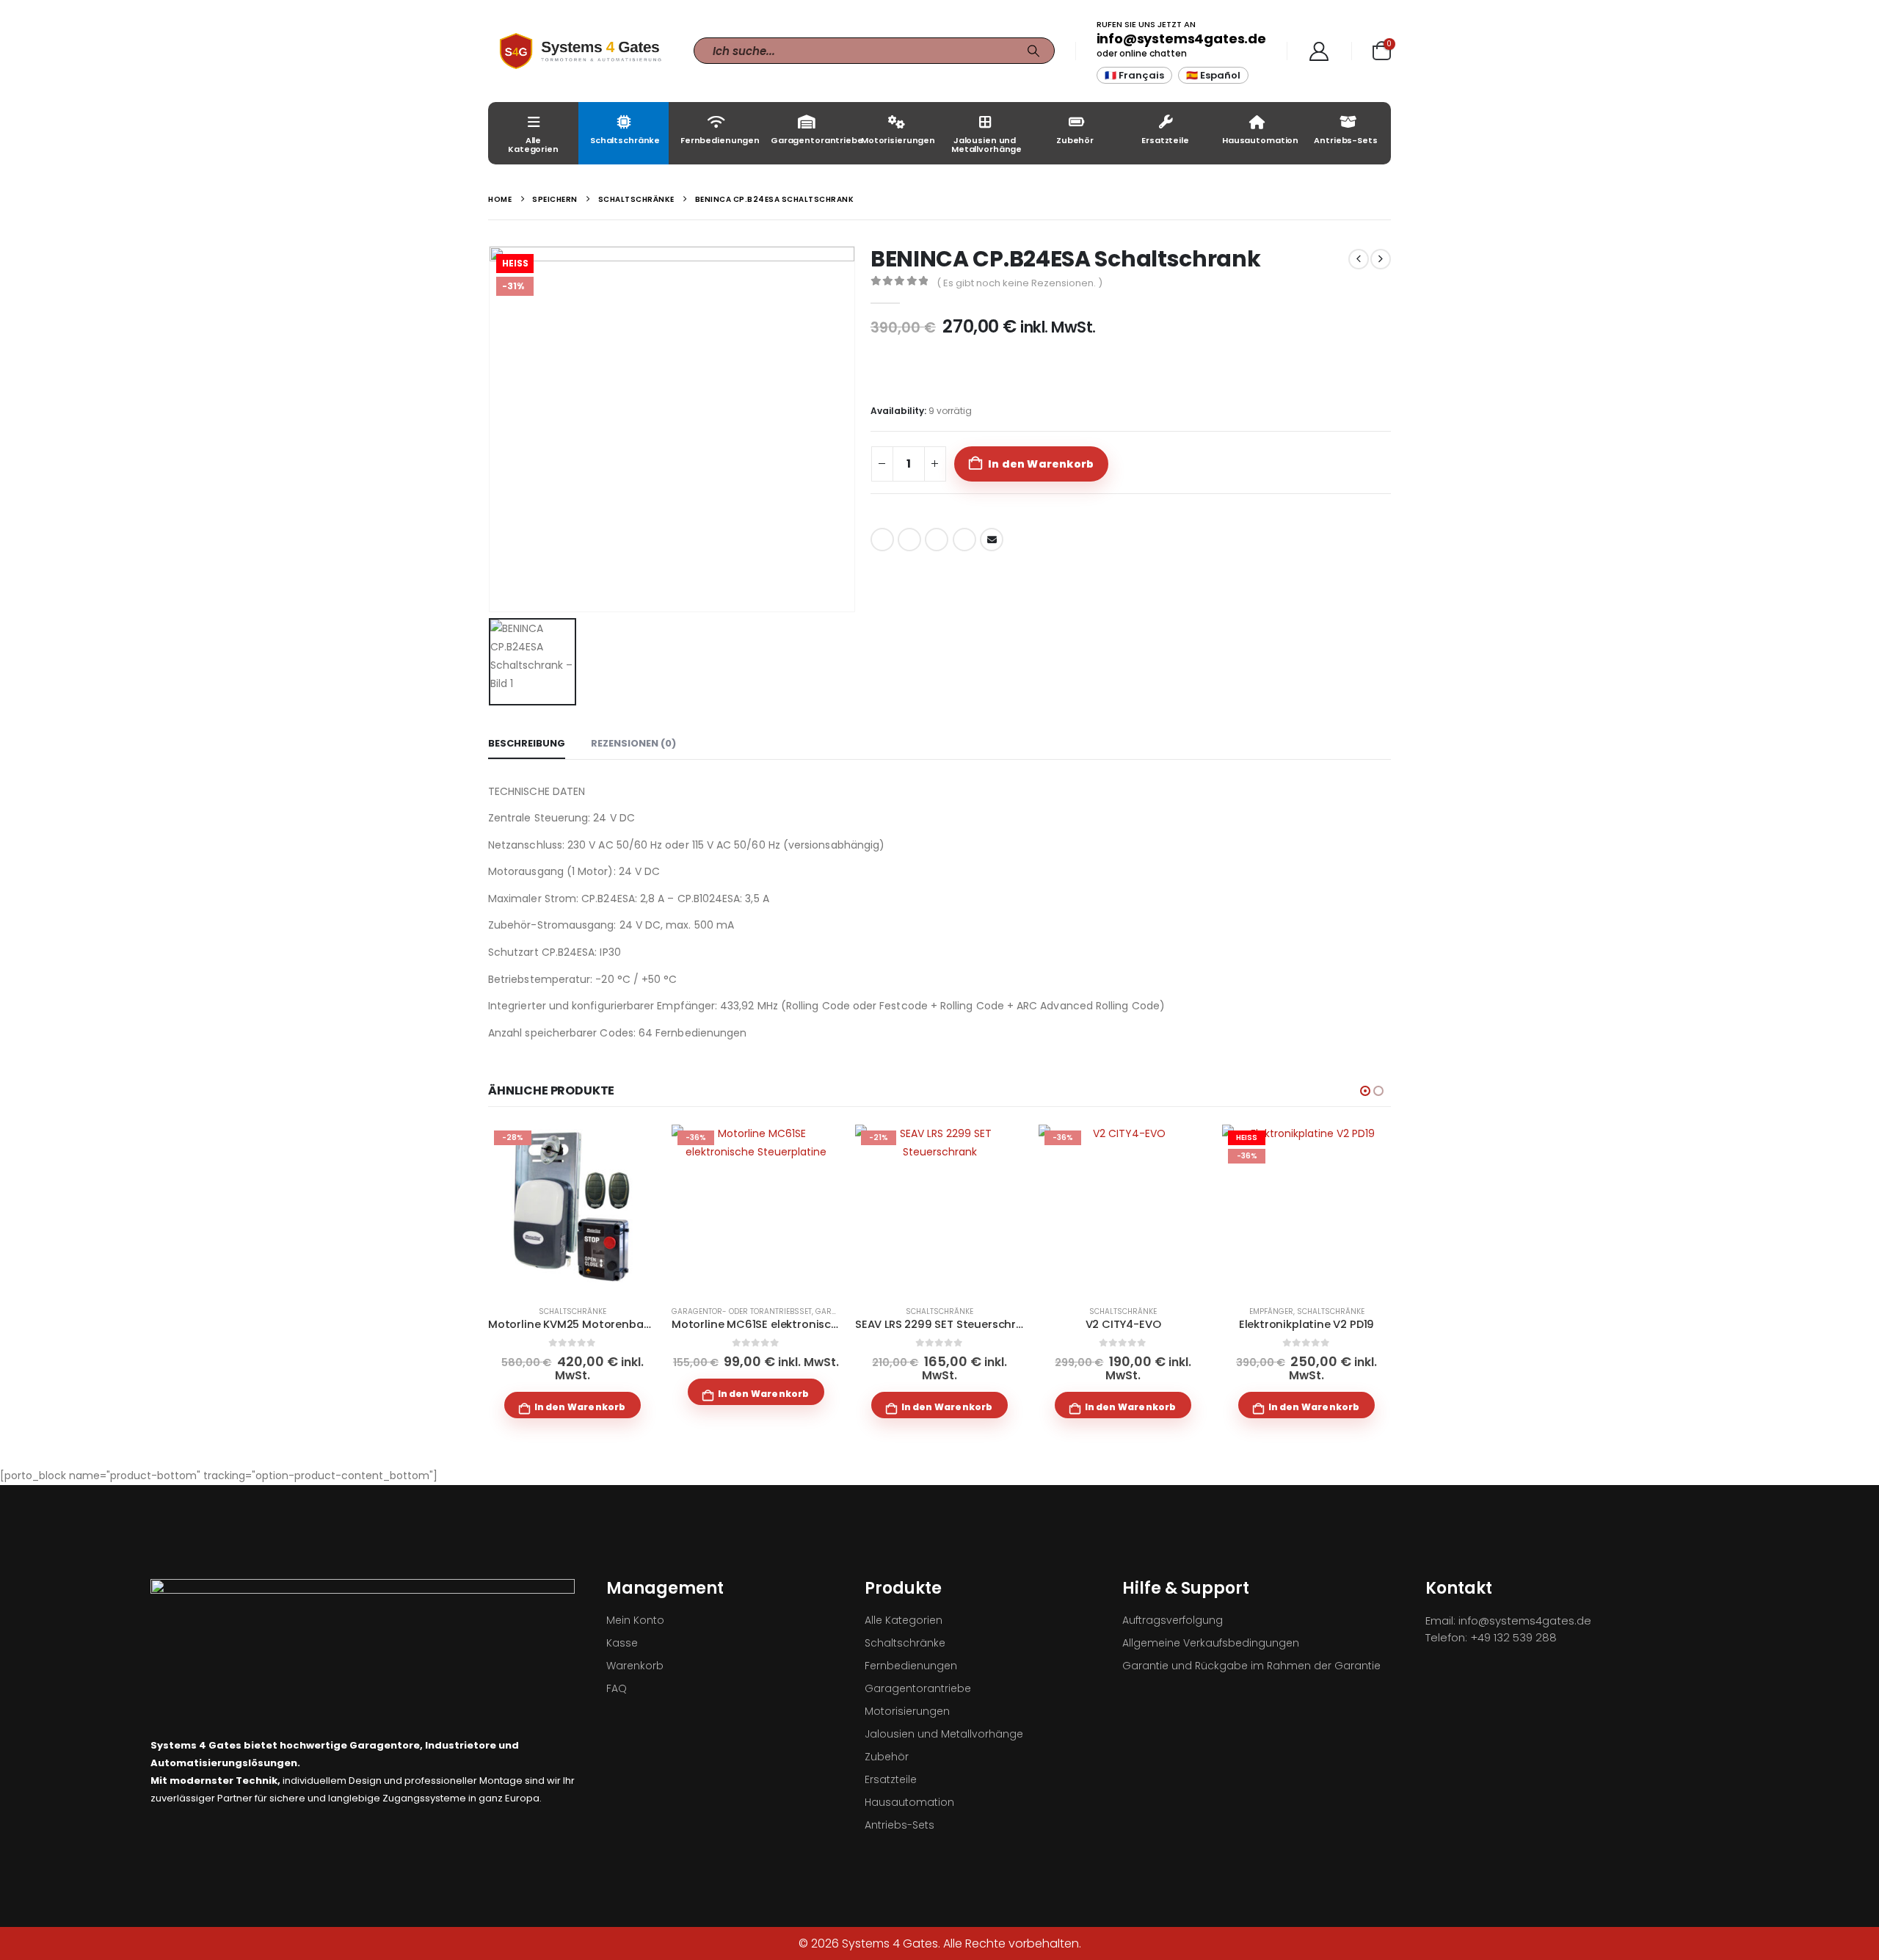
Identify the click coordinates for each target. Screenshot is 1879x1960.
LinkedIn (937, 540)
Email (992, 540)
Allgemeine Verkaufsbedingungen (1211, 1643)
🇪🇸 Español (1213, 75)
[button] (1365, 1091)
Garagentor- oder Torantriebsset (742, 1311)
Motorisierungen (898, 140)
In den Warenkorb (1041, 464)
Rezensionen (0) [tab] (633, 743)
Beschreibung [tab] (527, 743)
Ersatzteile (1165, 140)
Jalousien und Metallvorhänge (986, 145)
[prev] (1359, 259)
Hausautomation (1260, 140)
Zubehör (1075, 140)
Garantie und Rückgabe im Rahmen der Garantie (1251, 1666)
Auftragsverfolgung (1173, 1620)
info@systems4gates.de (1181, 39)
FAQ (617, 1688)
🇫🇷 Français (1134, 75)
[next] (1381, 259)
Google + (964, 540)
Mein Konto (635, 1620)
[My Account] (1319, 51)
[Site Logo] (580, 51)
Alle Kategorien (533, 145)
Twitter (909, 540)
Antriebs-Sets (1345, 140)
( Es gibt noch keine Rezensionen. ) (1020, 283)
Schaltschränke (625, 140)
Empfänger (1271, 1311)
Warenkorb (635, 1666)
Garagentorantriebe (810, 140)
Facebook (882, 540)
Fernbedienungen (720, 140)
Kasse (622, 1643)
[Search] (1033, 51)
